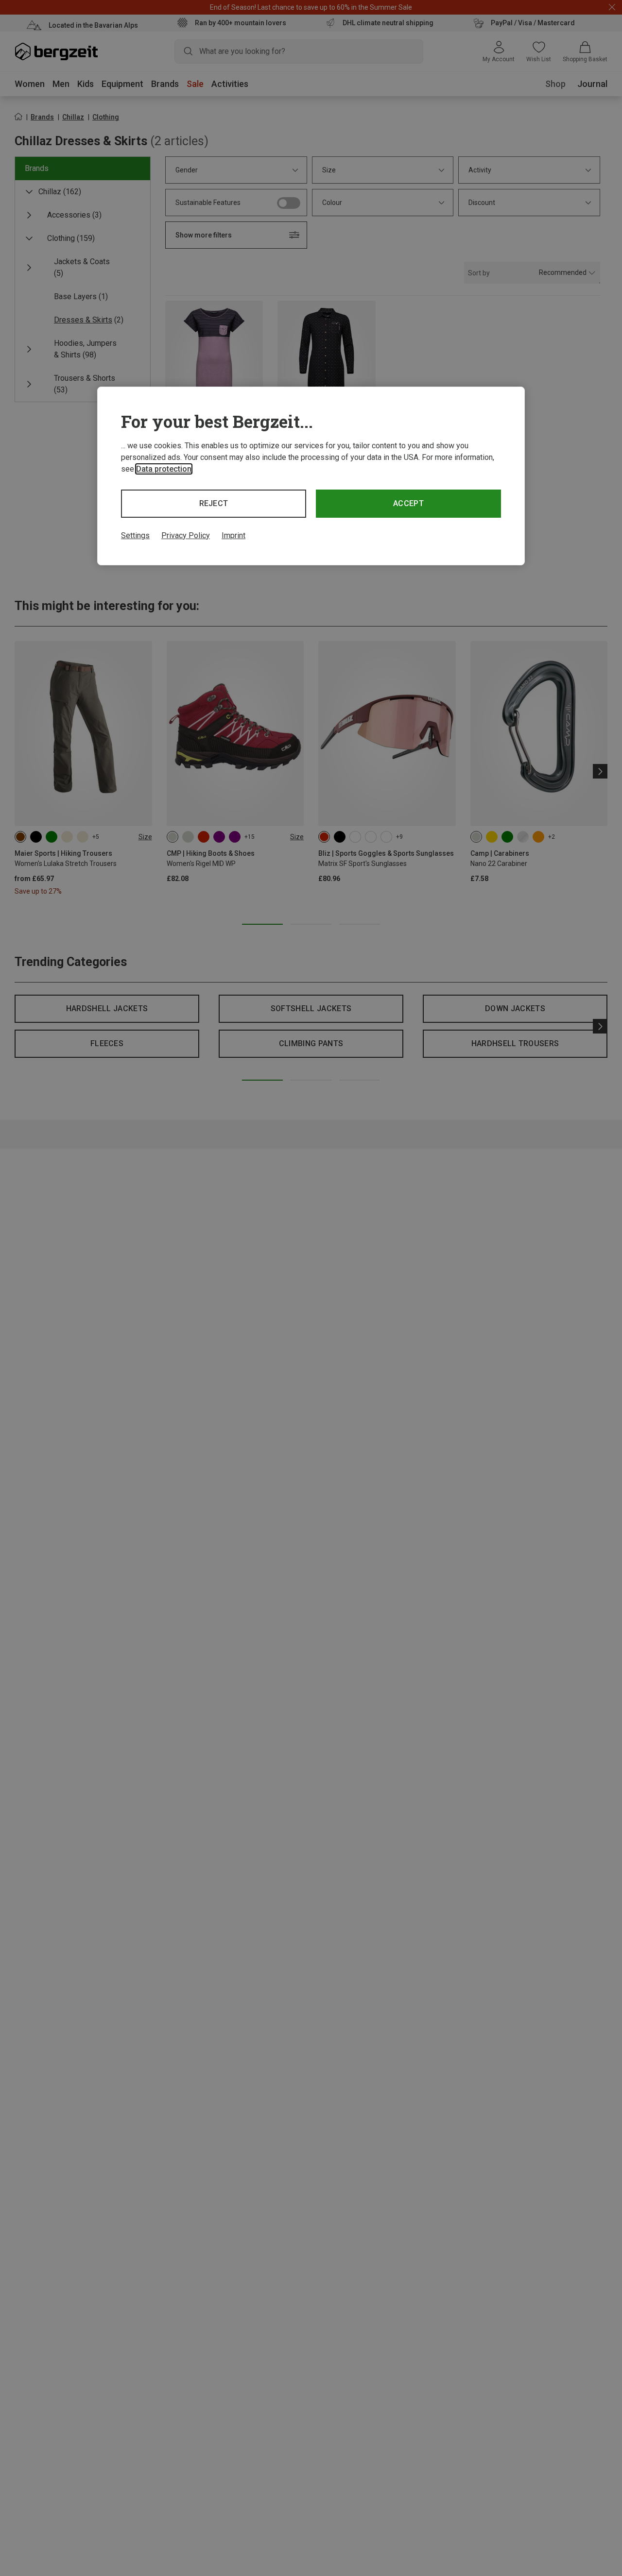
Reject (214, 503)
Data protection (164, 469)
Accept (408, 503)
